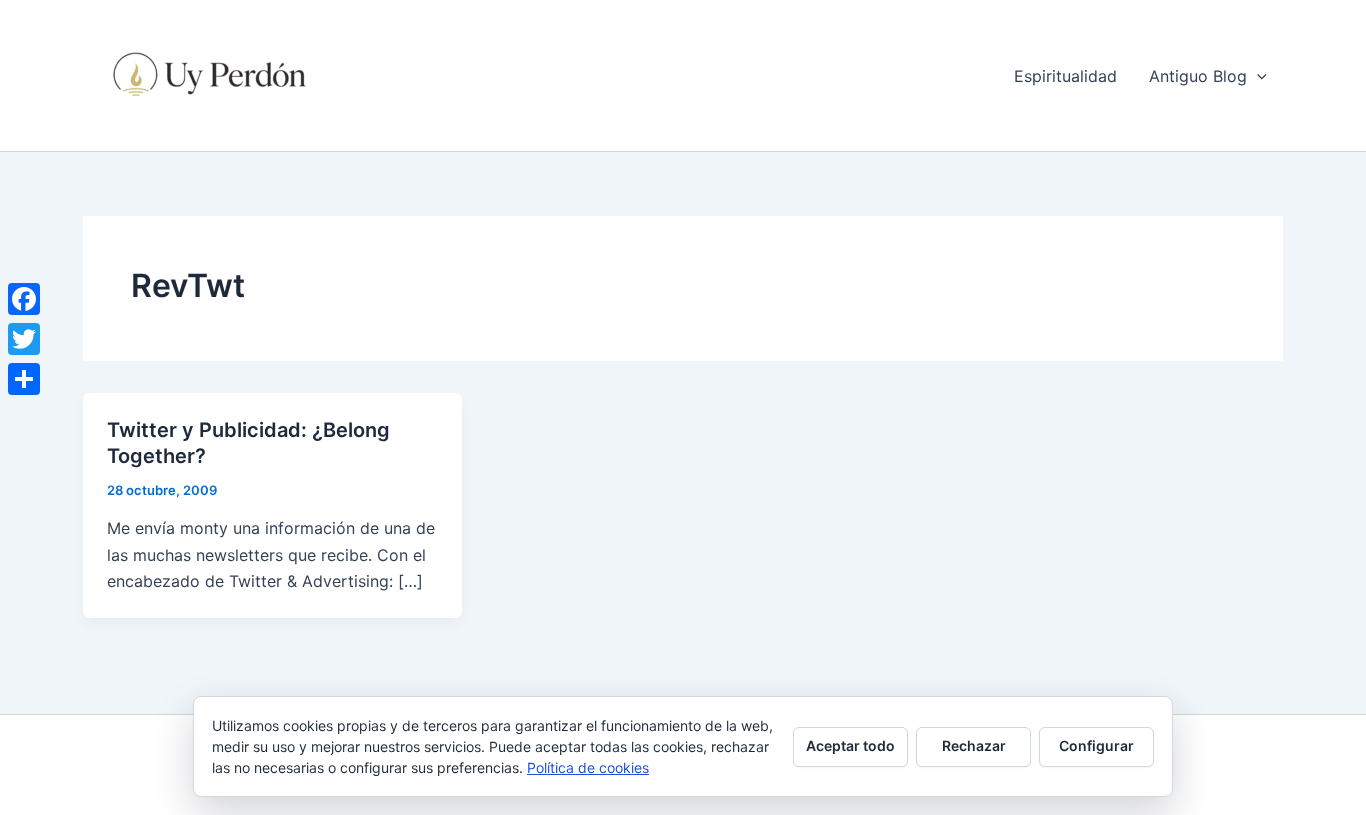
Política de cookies (588, 767)
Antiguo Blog (1198, 76)
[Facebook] (24, 299)
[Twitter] (24, 339)
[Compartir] (24, 379)
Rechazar (974, 745)
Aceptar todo (850, 745)
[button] (1257, 76)
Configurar (1096, 745)
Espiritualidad (1065, 76)
